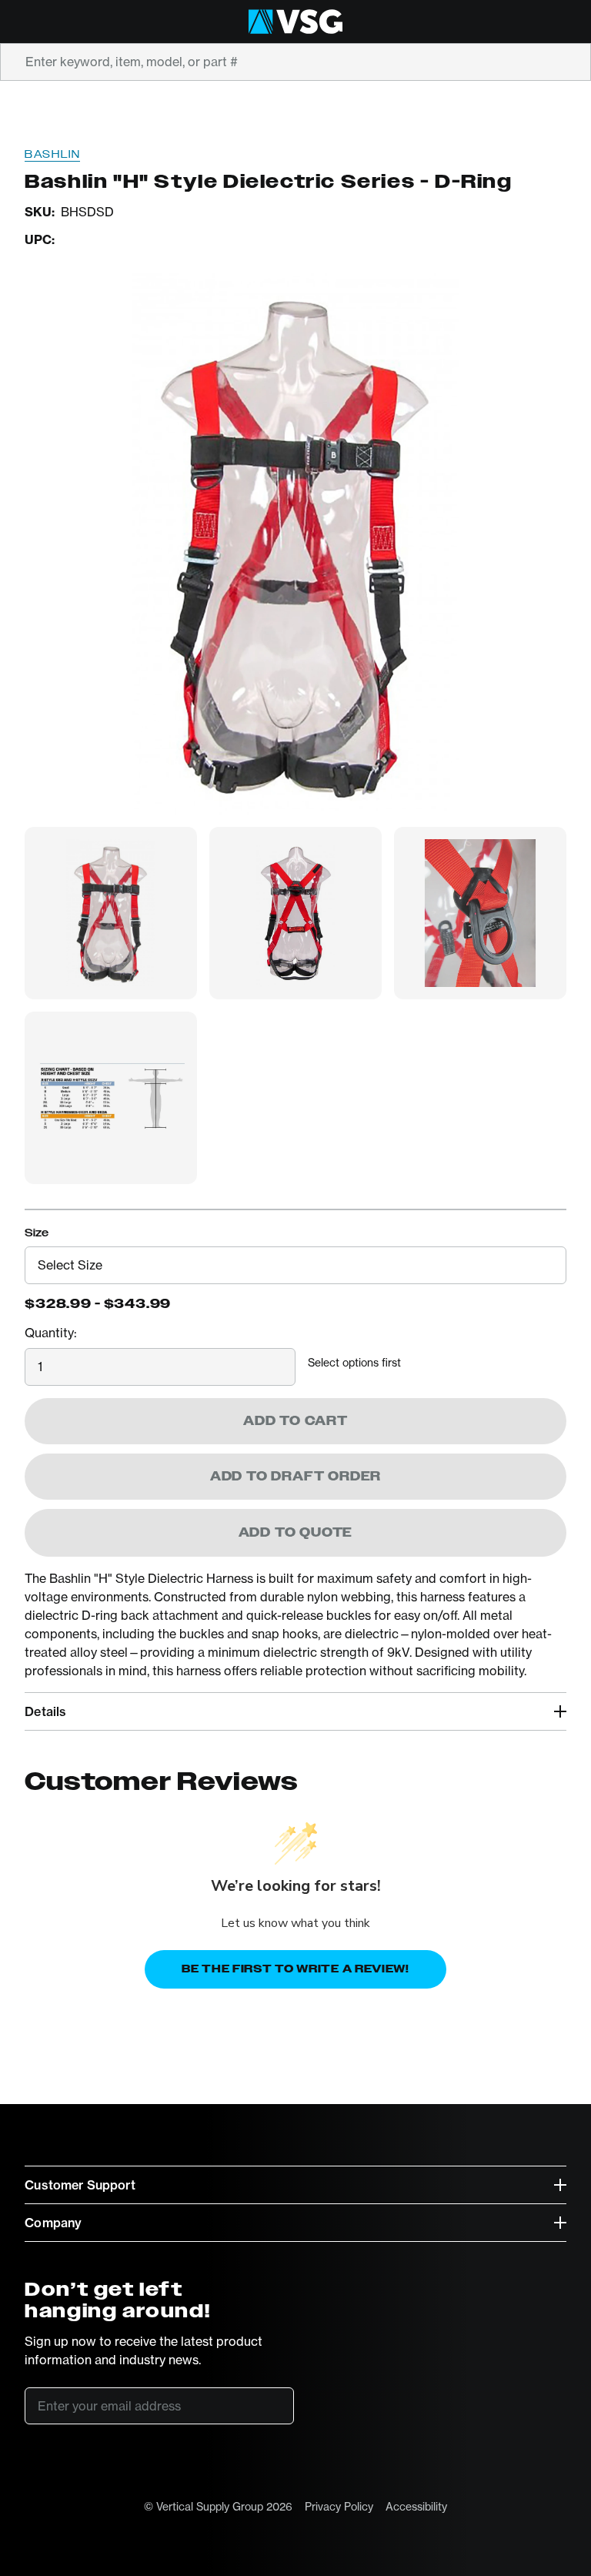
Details (45, 1711)
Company (53, 2223)
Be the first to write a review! (295, 1969)
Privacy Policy (339, 2506)
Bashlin (52, 154)
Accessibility (416, 2506)
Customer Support (80, 2185)
